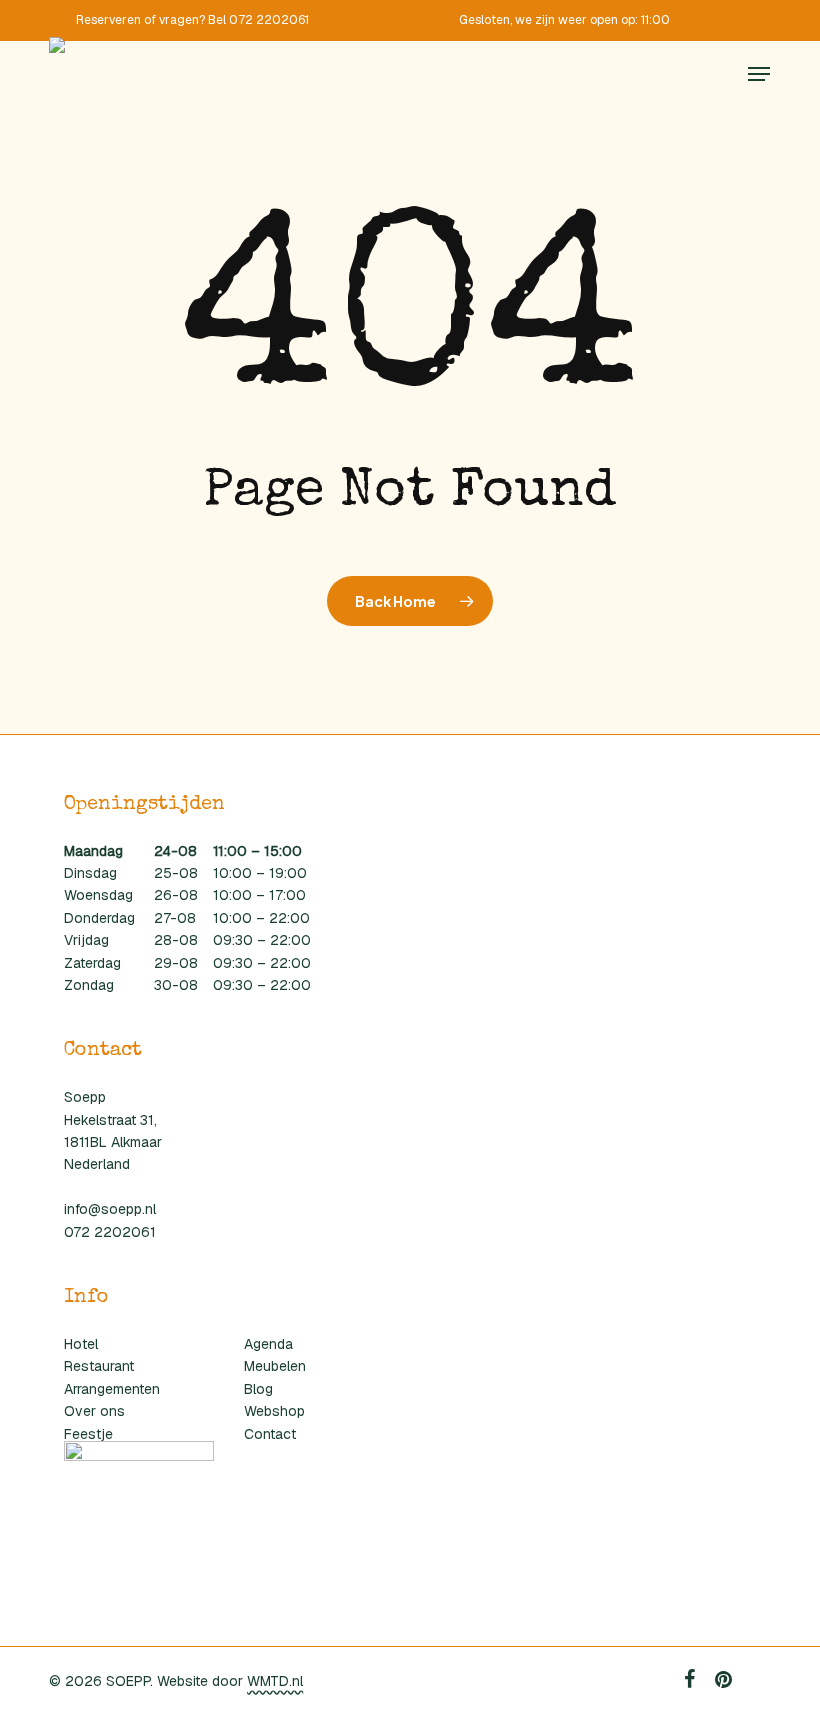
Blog (258, 1389)
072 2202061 (110, 1232)
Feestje (88, 1434)
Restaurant (99, 1366)
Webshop (274, 1411)
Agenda (268, 1344)
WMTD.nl (275, 1681)
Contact (270, 1434)
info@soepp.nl (110, 1209)
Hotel (81, 1344)
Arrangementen (112, 1389)
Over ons (94, 1411)
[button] (759, 74)
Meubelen (275, 1366)
